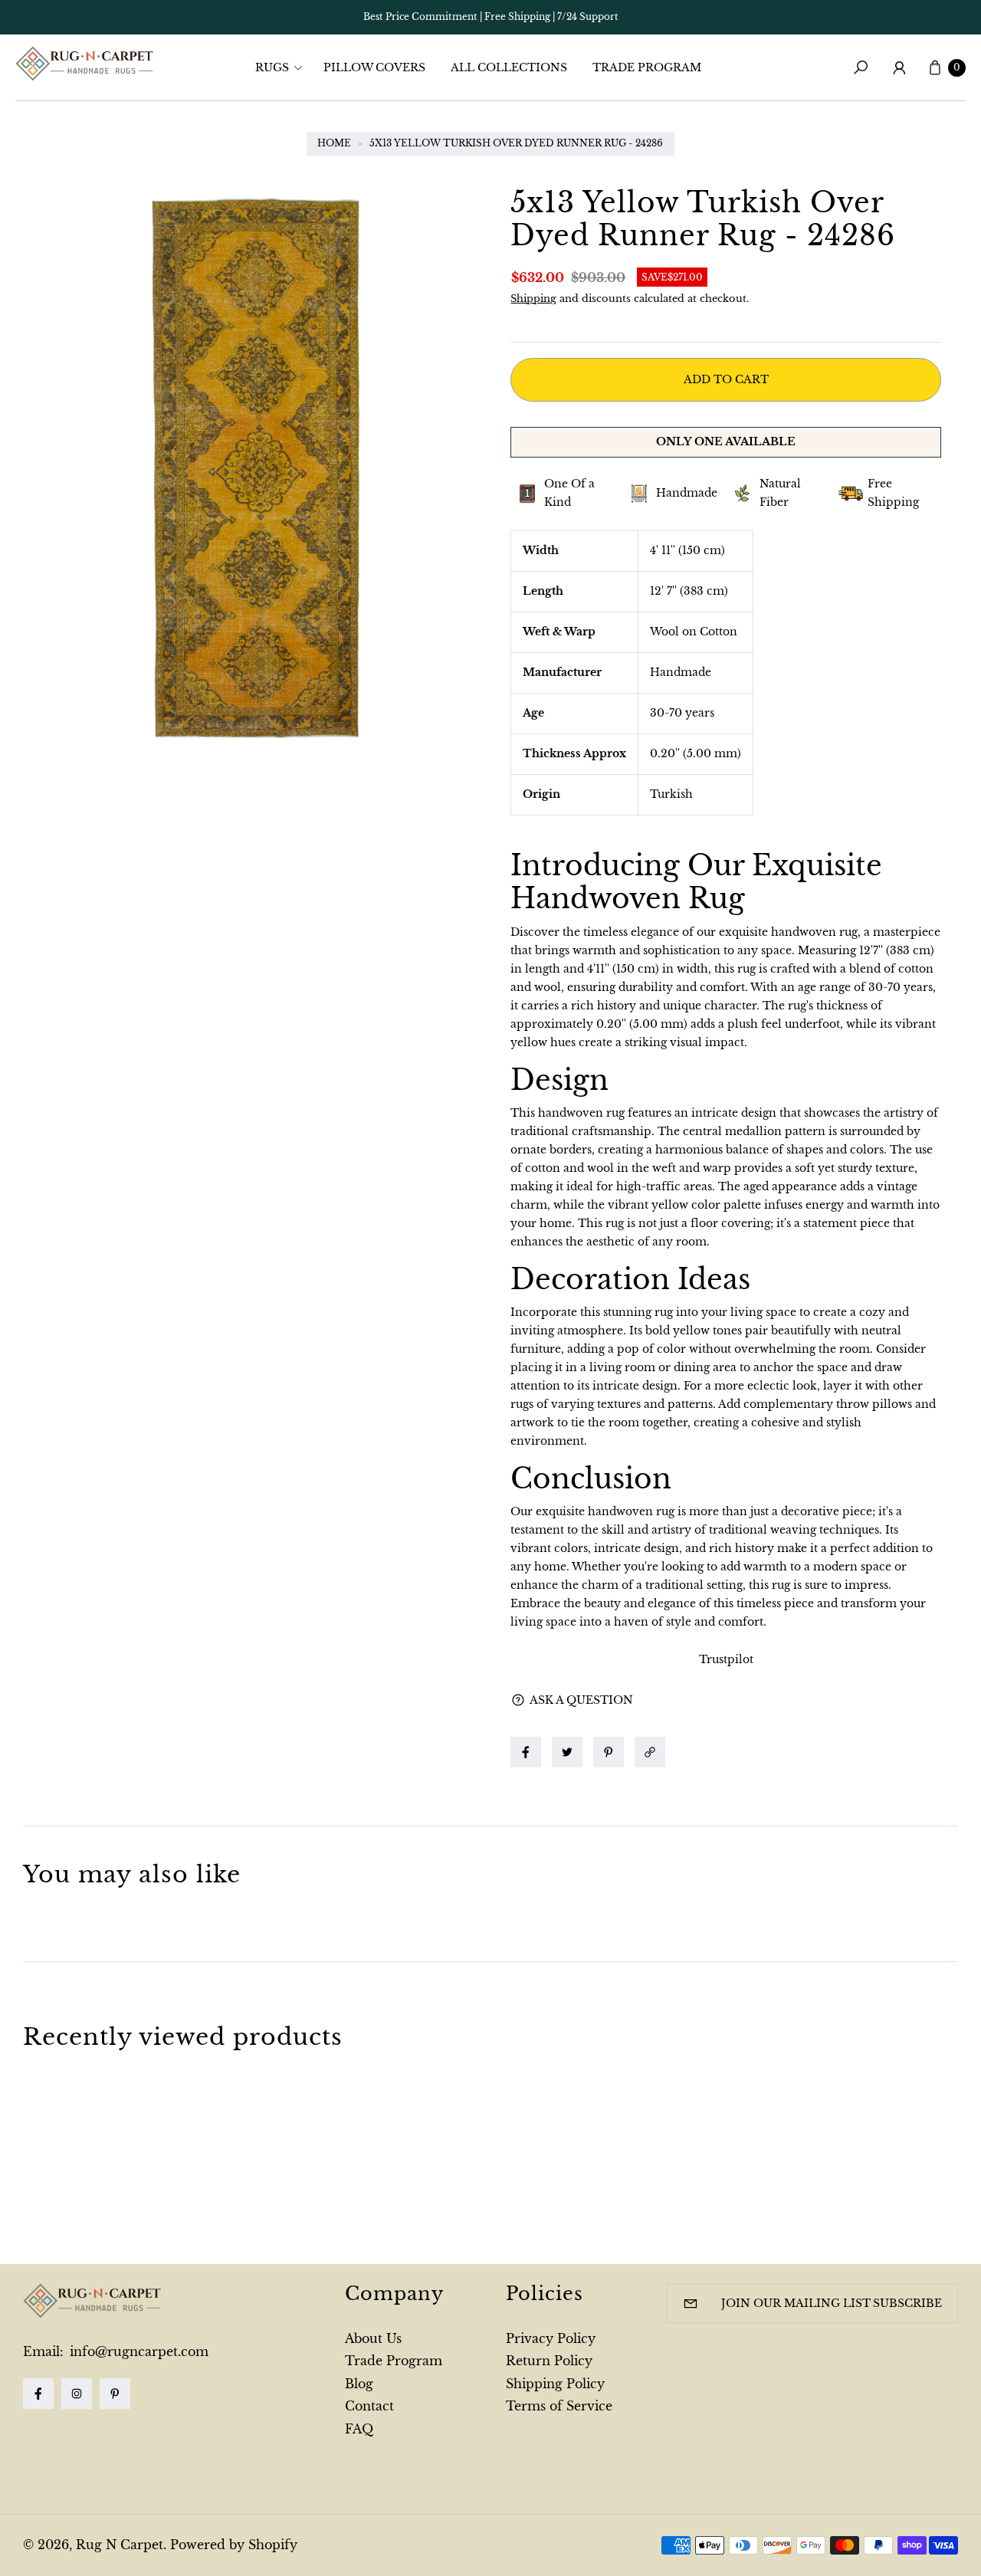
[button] (284, 67)
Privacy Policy (551, 2338)
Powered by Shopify (234, 2545)
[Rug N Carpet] (84, 64)
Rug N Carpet (120, 2545)
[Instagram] (77, 2394)
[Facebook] (38, 2394)
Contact (369, 2406)
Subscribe (907, 2303)
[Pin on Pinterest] (609, 1752)
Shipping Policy (555, 2384)
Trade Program (394, 2361)
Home (334, 143)
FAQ (359, 2429)
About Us (373, 2338)
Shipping (533, 299)
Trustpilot (726, 1659)
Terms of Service (559, 2406)
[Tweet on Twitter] (567, 1752)
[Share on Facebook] (526, 1752)
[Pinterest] (115, 2394)
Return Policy (549, 2361)
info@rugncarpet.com (137, 2351)
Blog (359, 2384)
